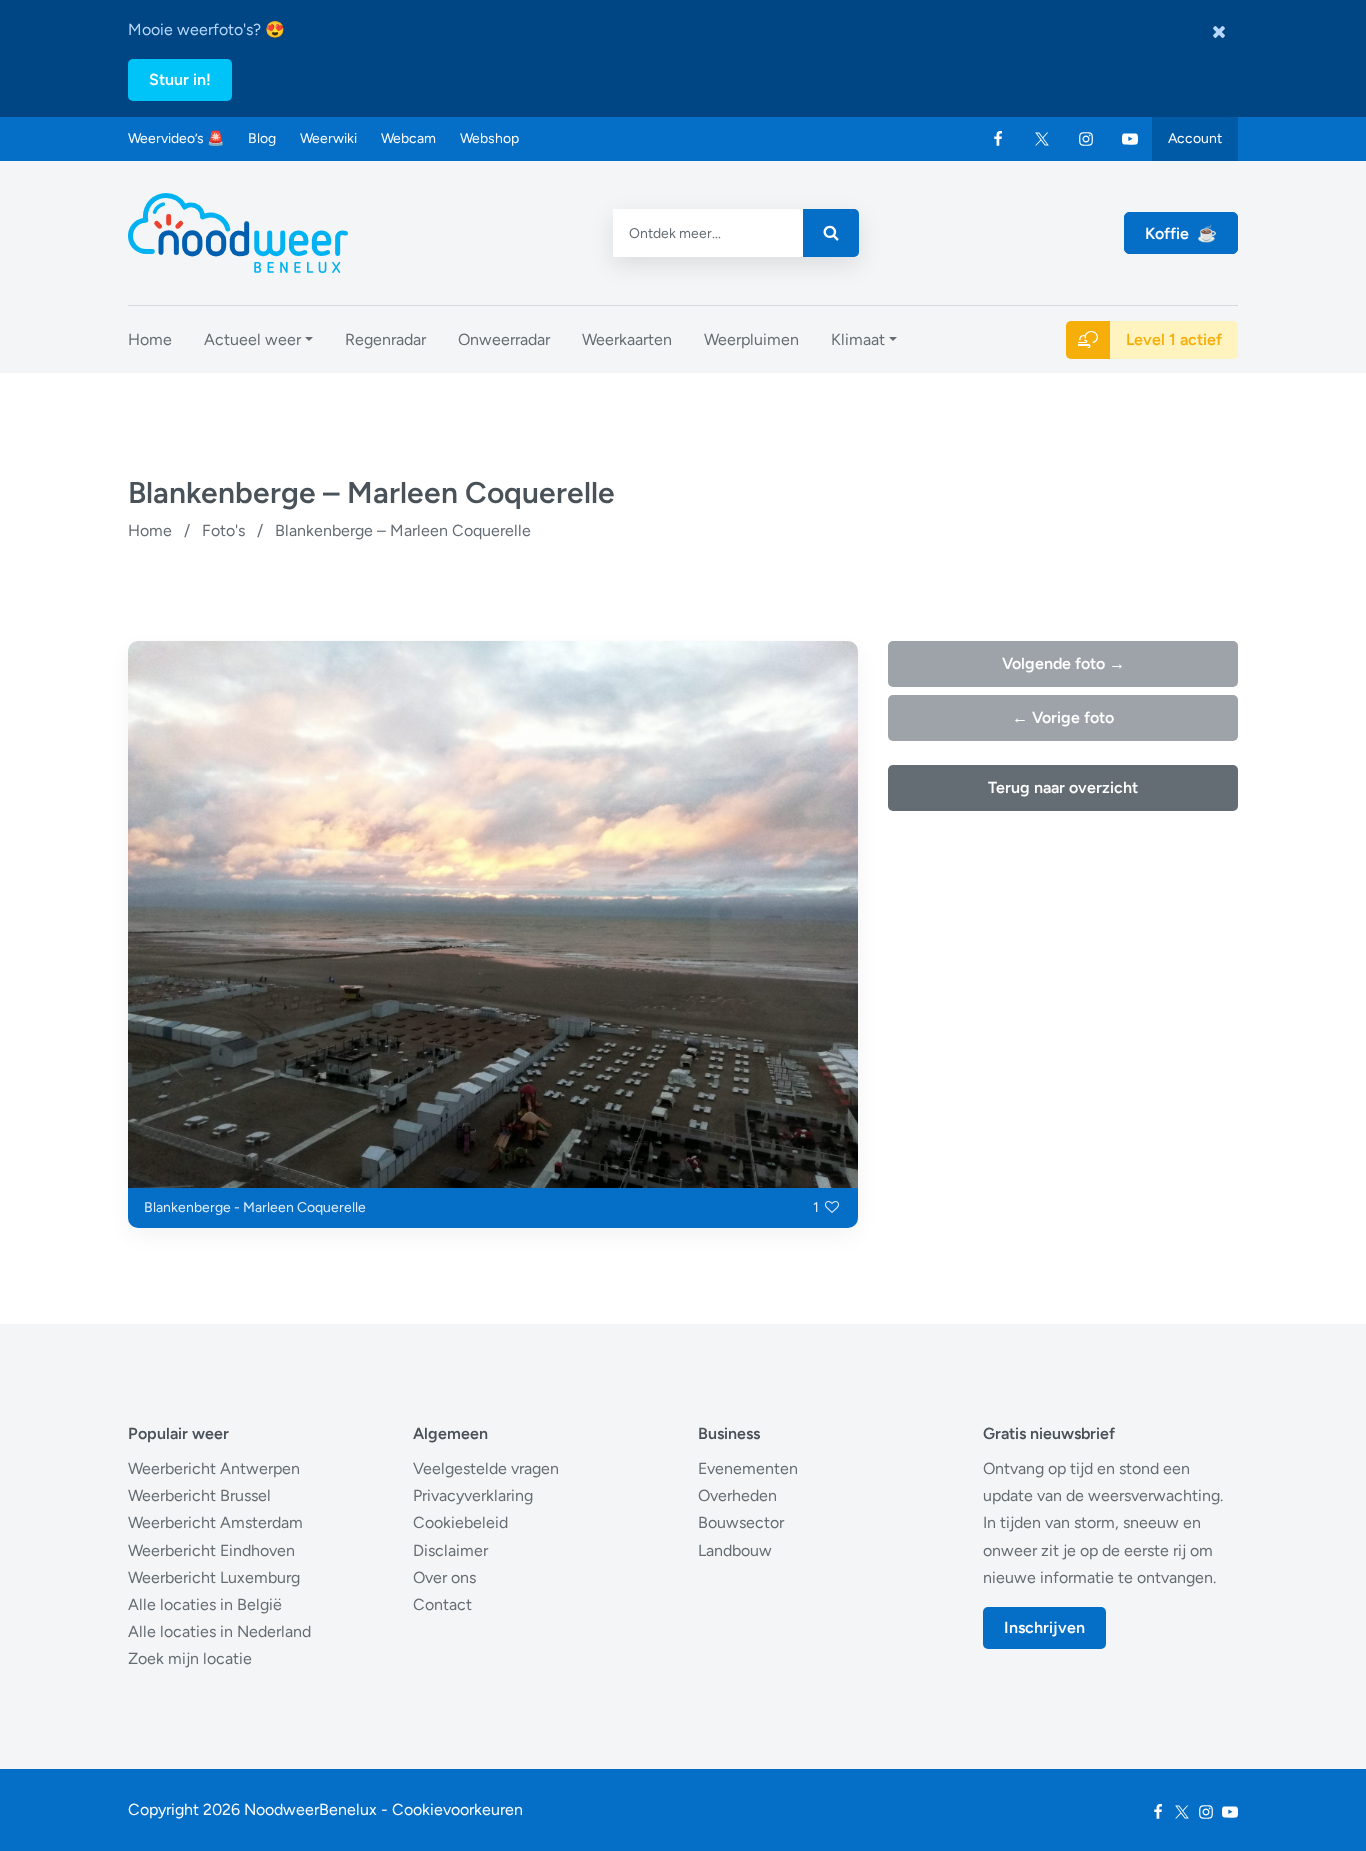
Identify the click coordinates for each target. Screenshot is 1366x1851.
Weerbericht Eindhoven (211, 1550)
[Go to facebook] (998, 139)
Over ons (444, 1577)
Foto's (223, 530)
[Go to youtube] (1130, 139)
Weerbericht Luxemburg (214, 1577)
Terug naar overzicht (1063, 787)
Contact (442, 1604)
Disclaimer (450, 1550)
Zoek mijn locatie (190, 1658)
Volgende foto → (1063, 663)
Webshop (489, 138)
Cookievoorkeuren (457, 1809)
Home (150, 530)
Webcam (408, 138)
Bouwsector (741, 1522)
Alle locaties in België (205, 1604)
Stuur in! (180, 79)
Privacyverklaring (473, 1495)
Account (1195, 138)
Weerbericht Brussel (199, 1495)
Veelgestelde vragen (486, 1468)
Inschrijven (1044, 1627)
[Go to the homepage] (238, 233)
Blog (262, 138)
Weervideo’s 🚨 (176, 138)
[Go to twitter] (1042, 139)
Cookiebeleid (460, 1522)
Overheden (737, 1495)
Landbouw (735, 1550)
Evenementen (748, 1468)
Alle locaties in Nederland (219, 1631)
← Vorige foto (1063, 717)
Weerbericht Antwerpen (214, 1468)
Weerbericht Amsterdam (215, 1522)
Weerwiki (328, 138)
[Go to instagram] (1086, 139)
